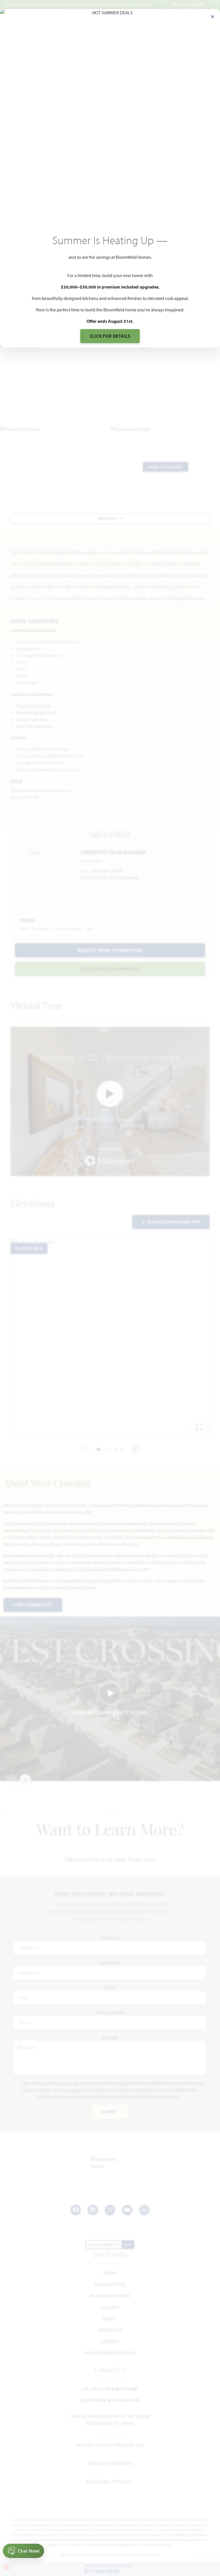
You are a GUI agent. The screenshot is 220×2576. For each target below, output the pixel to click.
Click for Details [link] (110, 336)
